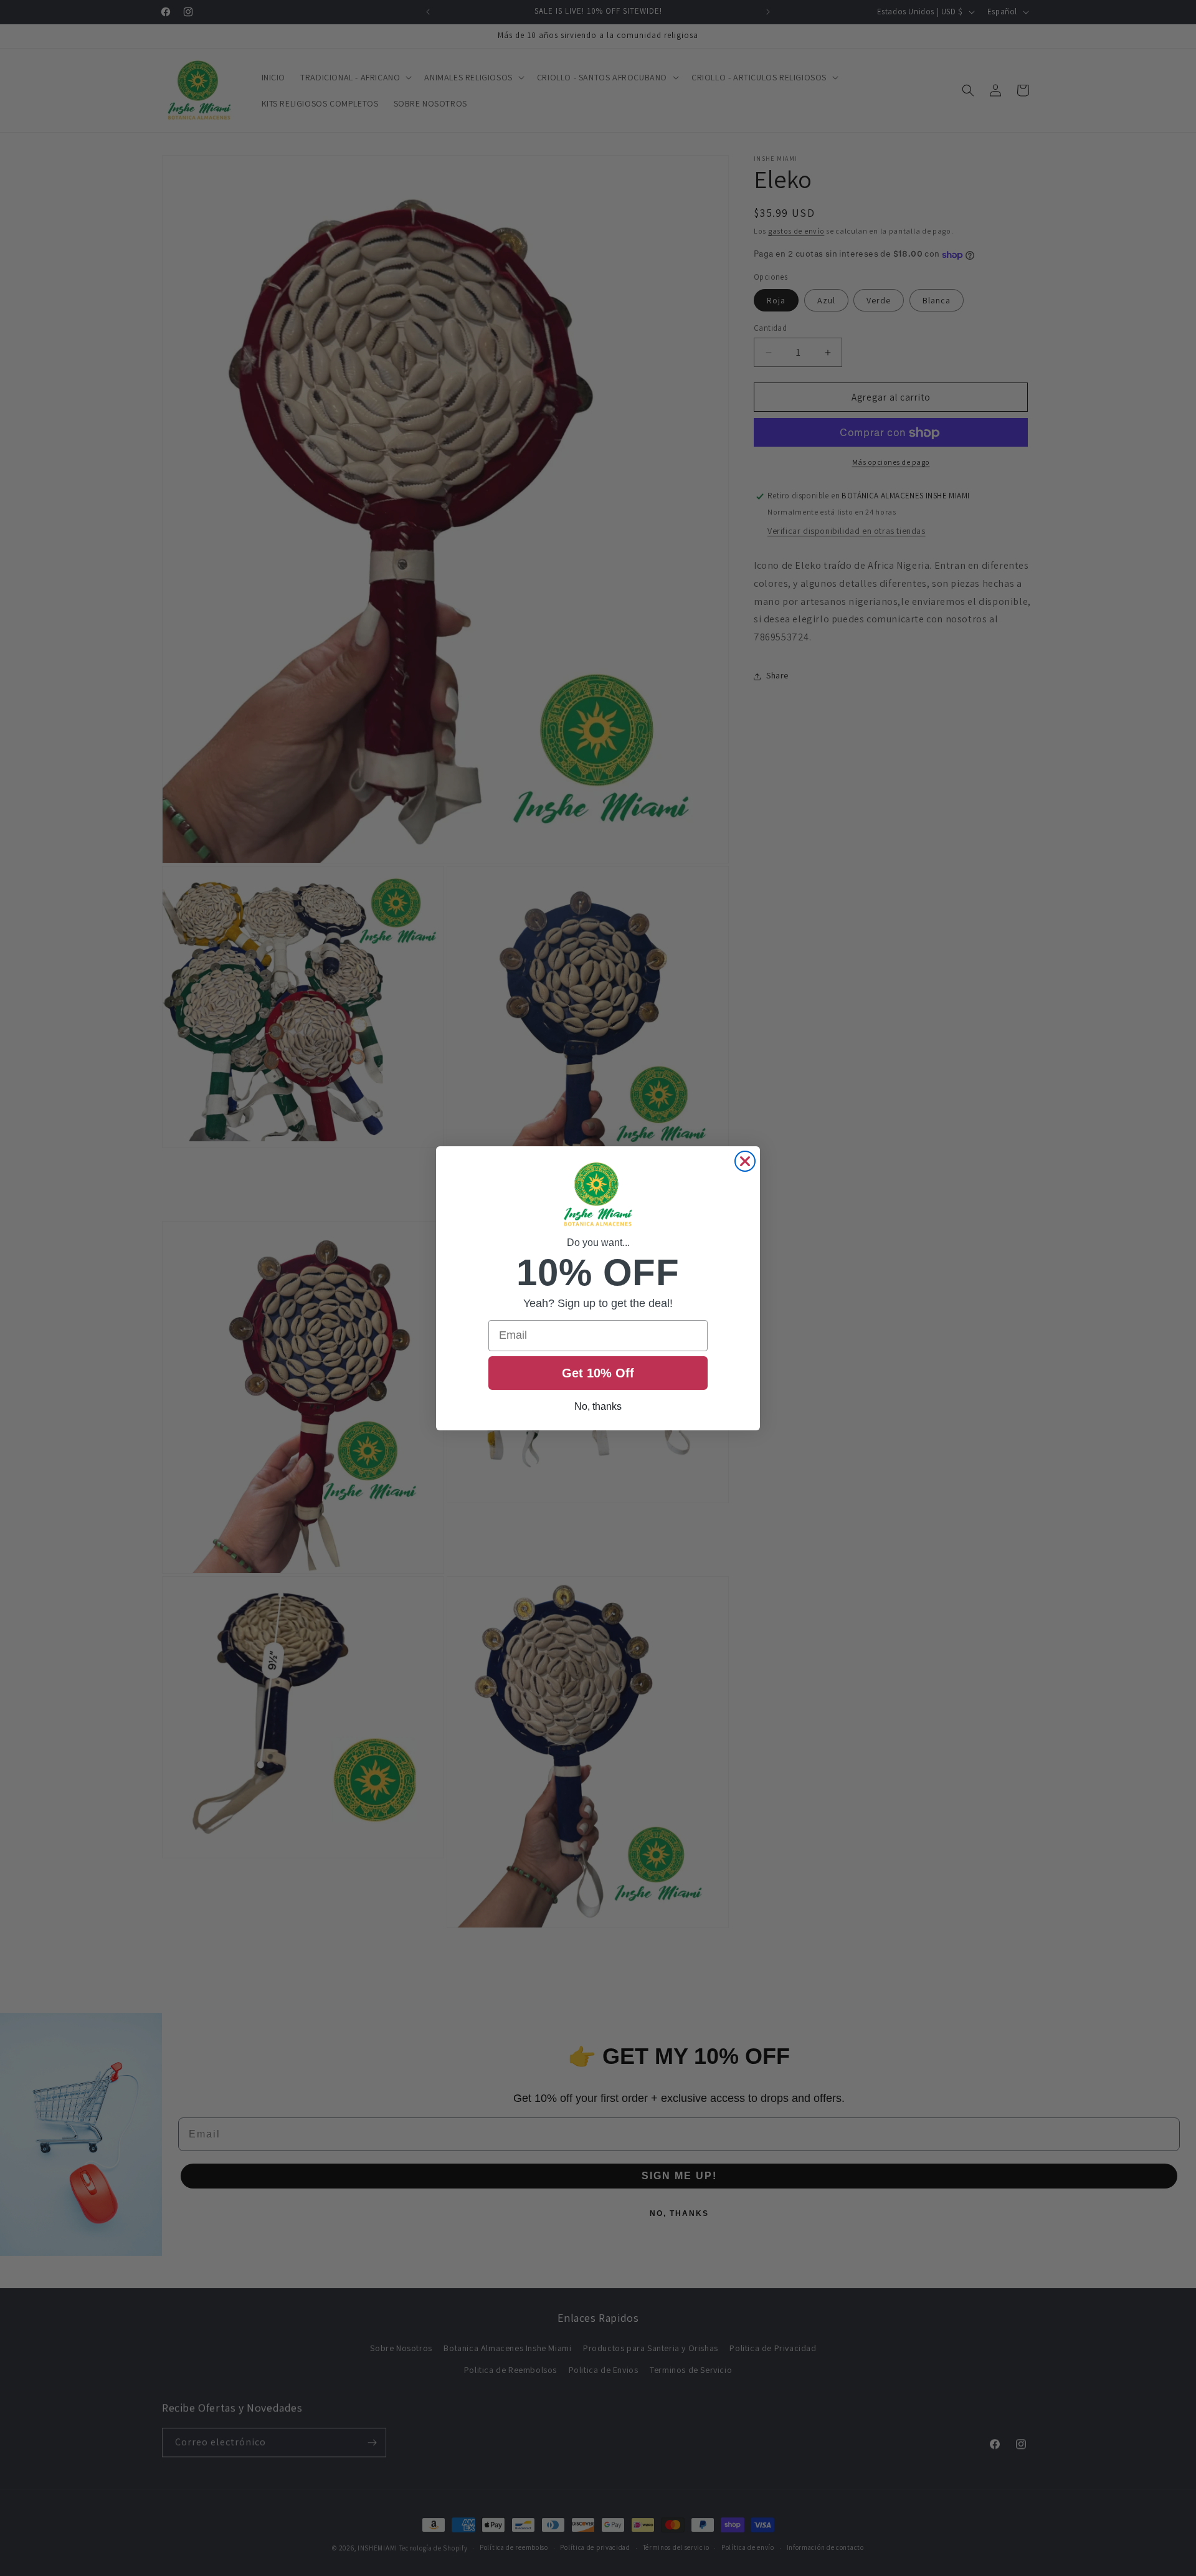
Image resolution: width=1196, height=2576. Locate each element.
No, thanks (598, 1406)
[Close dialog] (745, 1161)
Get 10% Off (598, 1373)
